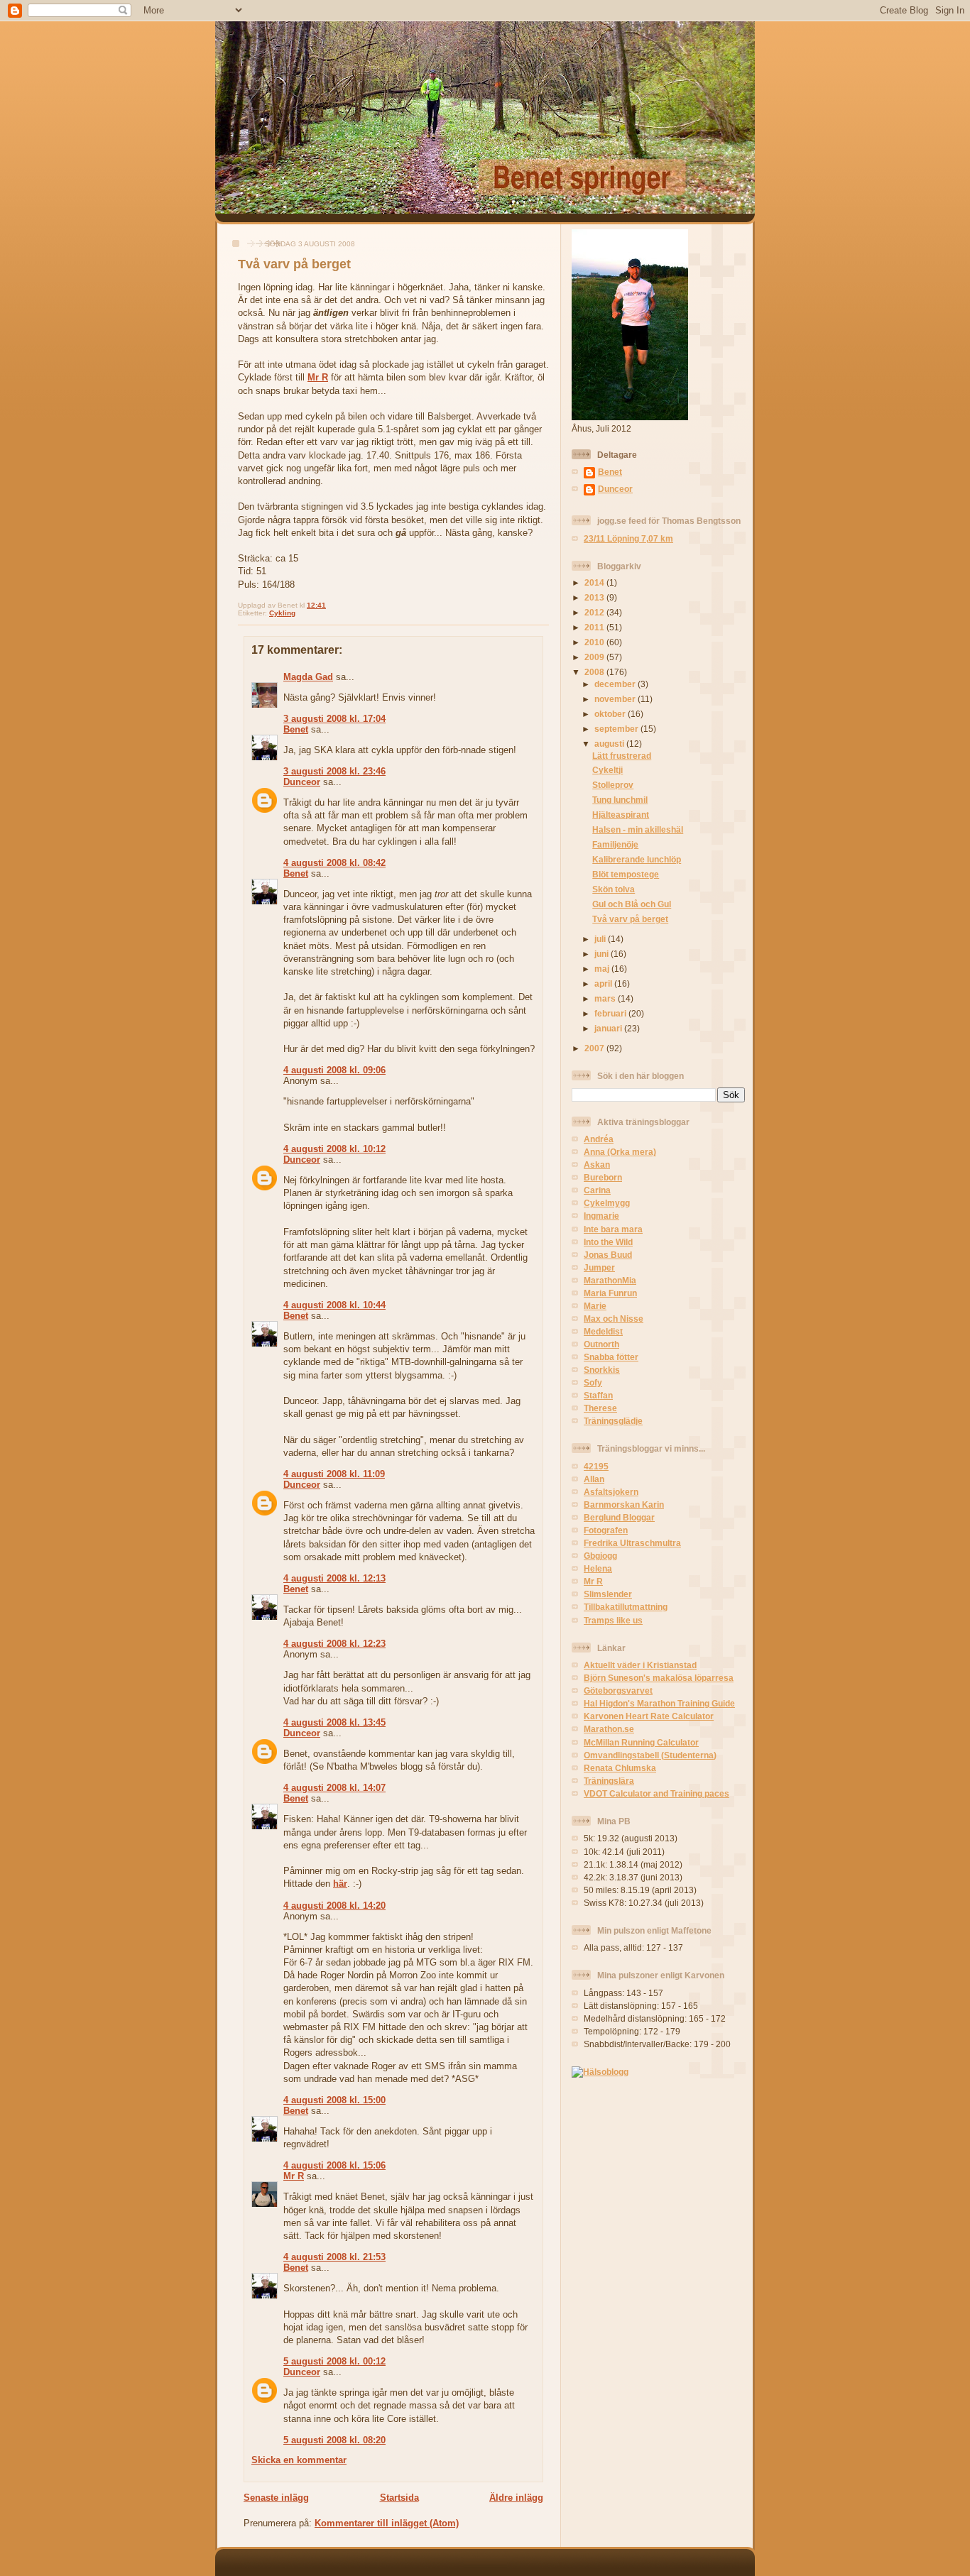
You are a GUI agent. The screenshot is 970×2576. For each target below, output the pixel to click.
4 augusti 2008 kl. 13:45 (334, 1722)
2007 (595, 1048)
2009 (595, 657)
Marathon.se (609, 1729)
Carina (597, 1190)
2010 (595, 642)
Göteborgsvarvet (618, 1690)
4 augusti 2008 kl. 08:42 (334, 863)
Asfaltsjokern (611, 1492)
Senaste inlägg (276, 2498)
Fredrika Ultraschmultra (632, 1543)
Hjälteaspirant (621, 815)
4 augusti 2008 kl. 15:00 (334, 2100)
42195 (596, 1466)
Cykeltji (607, 770)
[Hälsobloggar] (600, 2072)
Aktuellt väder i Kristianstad (640, 1665)
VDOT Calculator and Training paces (656, 1793)
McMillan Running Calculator (641, 1742)
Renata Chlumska (620, 1768)
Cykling (282, 613)
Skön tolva (614, 889)
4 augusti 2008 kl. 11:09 (334, 1474)
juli (601, 939)
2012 (595, 612)
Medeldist (603, 1331)
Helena (598, 1568)
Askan (597, 1164)
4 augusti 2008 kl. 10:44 (334, 1305)
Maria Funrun (610, 1293)
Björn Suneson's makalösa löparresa (659, 1678)
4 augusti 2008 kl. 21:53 (334, 2257)
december (616, 684)
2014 (595, 582)
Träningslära (609, 1781)
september (617, 729)
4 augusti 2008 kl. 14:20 (334, 1906)
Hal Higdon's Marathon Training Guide (659, 1703)
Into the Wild (608, 1242)
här (340, 1884)
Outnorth (601, 1344)
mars (606, 998)
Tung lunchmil (620, 800)
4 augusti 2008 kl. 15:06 (334, 2165)
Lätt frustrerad (622, 756)
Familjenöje (615, 844)
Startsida (399, 2498)
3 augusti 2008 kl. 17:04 (334, 719)
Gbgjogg (600, 1556)
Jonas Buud (608, 1255)
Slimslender (608, 1594)
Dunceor (302, 782)
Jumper (599, 1267)
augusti (610, 744)
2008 (595, 672)
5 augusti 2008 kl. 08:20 (334, 2440)
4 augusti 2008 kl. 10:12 (334, 1149)
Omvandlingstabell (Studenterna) (650, 1755)
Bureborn (603, 1177)
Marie (595, 1306)
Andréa (599, 1139)
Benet (296, 729)
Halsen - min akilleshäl (638, 829)
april (604, 983)
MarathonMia (610, 1280)
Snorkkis (602, 1370)
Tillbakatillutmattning (626, 1607)
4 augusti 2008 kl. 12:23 (334, 1644)
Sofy (593, 1382)
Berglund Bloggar (619, 1517)
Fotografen (606, 1530)
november (616, 699)
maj (603, 969)
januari (609, 1028)
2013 (595, 597)
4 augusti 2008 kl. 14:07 (334, 1788)
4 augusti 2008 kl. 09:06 (334, 1070)
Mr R (318, 377)
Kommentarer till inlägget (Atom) (387, 2523)
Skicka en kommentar (299, 2460)
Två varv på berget (294, 264)
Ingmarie (601, 1216)
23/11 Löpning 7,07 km (628, 538)
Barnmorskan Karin (624, 1505)
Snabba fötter (611, 1357)
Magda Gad (308, 677)
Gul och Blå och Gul (632, 904)
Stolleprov (613, 785)
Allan (594, 1479)
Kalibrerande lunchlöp (637, 859)
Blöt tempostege (626, 874)
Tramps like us (613, 1620)
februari (611, 1013)
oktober (611, 714)
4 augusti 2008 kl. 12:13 (334, 1578)
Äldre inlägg (516, 2498)
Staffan (598, 1395)
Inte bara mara (613, 1229)
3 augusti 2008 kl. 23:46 (334, 771)
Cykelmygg (607, 1203)
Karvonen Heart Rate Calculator (649, 1716)
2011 (595, 627)
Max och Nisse (614, 1319)
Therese (600, 1408)
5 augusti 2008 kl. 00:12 (334, 2361)
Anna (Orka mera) (620, 1152)
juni (603, 954)
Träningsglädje (613, 1421)
